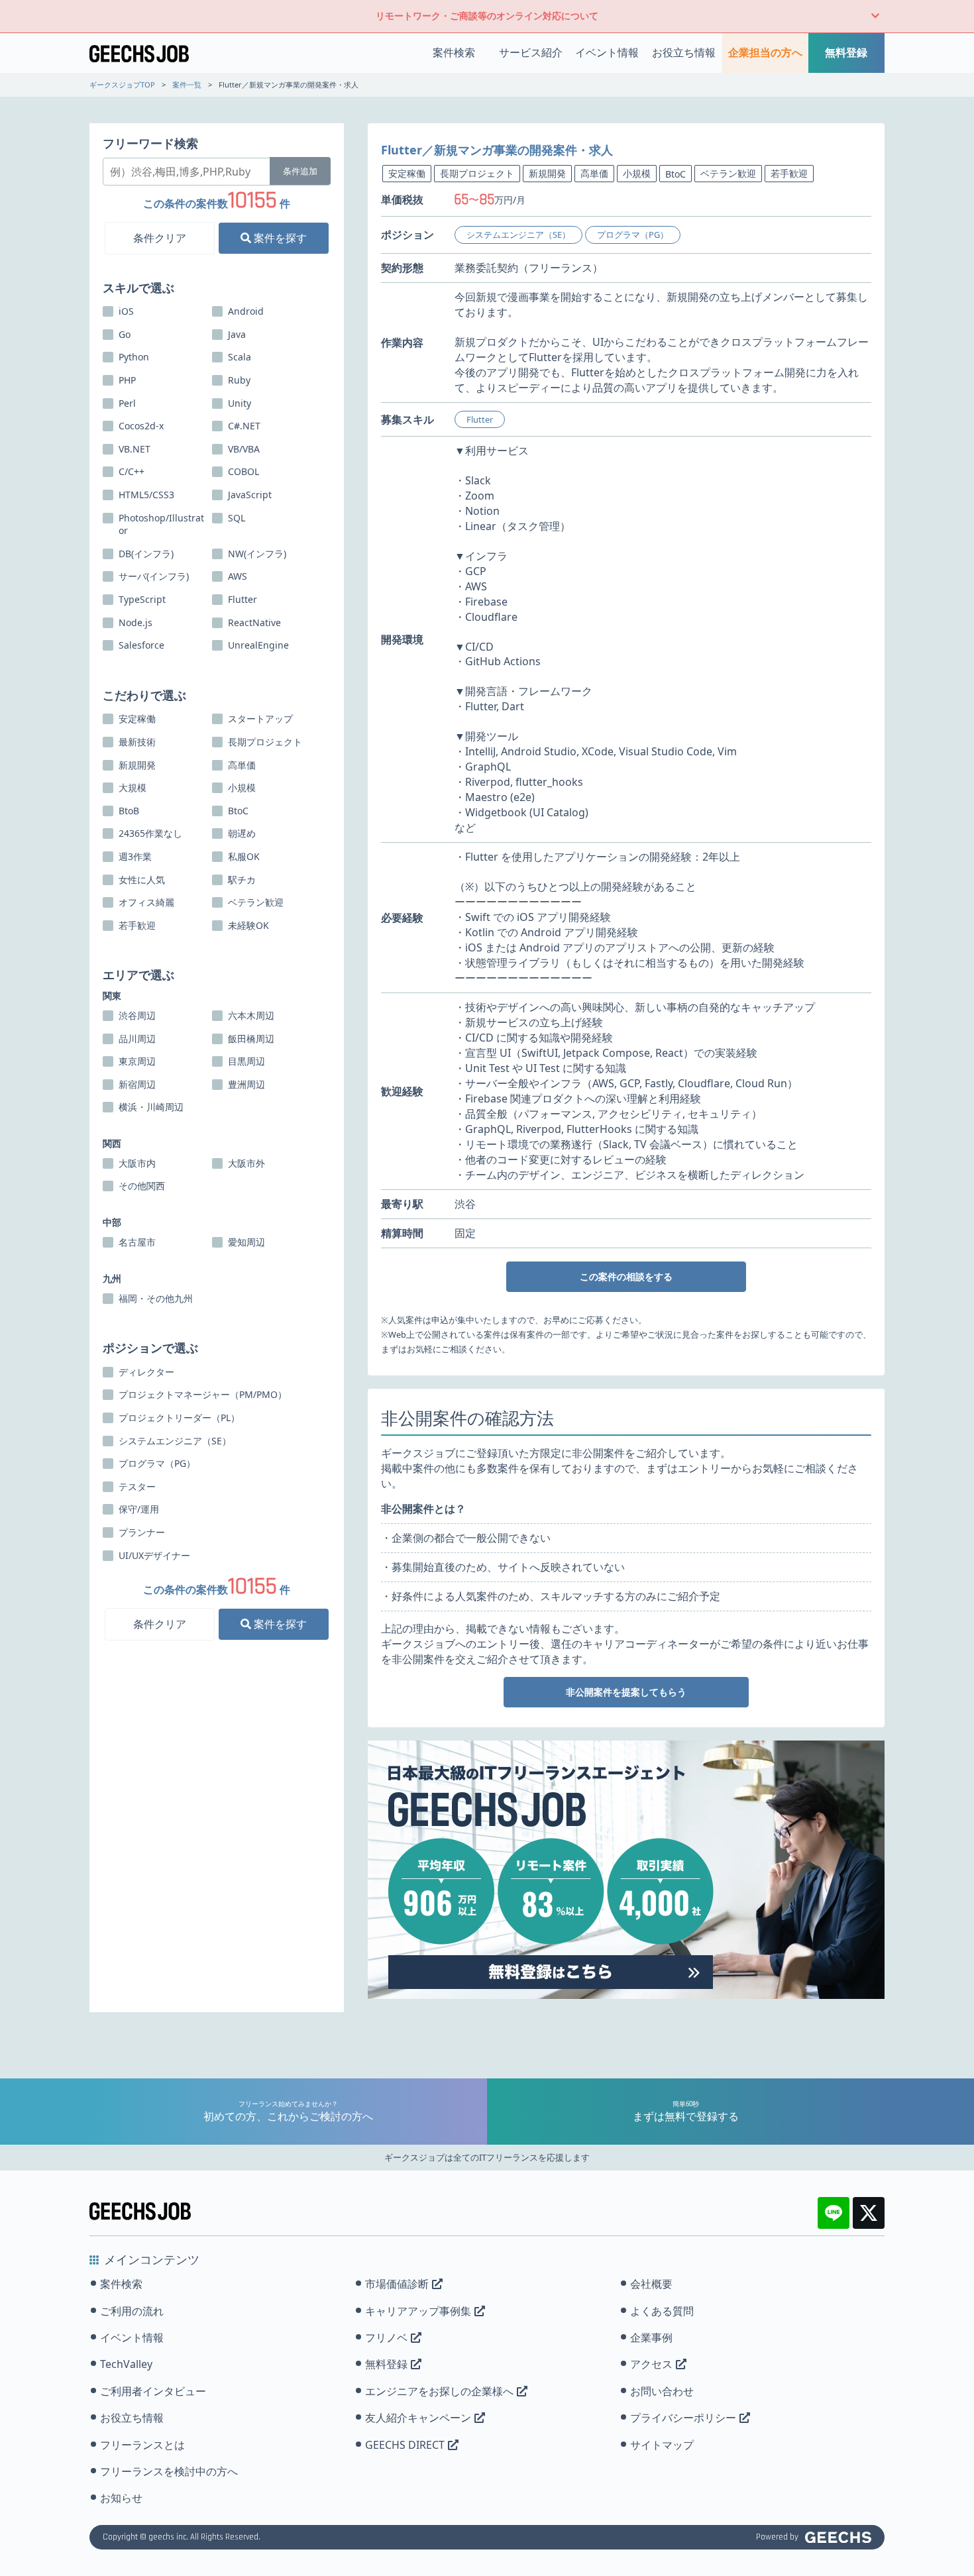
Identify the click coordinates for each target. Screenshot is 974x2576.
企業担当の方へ (765, 52)
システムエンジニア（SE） (518, 235)
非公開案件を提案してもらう (626, 1692)
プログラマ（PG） (633, 235)
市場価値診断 (397, 2284)
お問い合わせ (662, 2391)
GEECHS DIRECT (405, 2445)
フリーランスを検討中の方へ (169, 2471)
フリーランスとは (142, 2445)
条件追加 (300, 171)
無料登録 (846, 52)
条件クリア (160, 237)
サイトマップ (662, 2445)
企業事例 (651, 2337)
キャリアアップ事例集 (418, 2311)
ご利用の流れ (132, 2311)
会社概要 (651, 2284)
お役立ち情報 (684, 52)
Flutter (480, 419)
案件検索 (454, 52)
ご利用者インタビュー (153, 2391)
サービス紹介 (531, 52)
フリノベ (386, 2337)
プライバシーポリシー (683, 2418)
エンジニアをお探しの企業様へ (439, 2391)
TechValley (126, 2364)
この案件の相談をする (626, 1276)
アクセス (651, 2364)
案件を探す (279, 237)
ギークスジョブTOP (122, 84)
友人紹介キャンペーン (418, 2418)
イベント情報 (607, 52)
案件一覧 (187, 84)
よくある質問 (662, 2311)
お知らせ (121, 2498)
